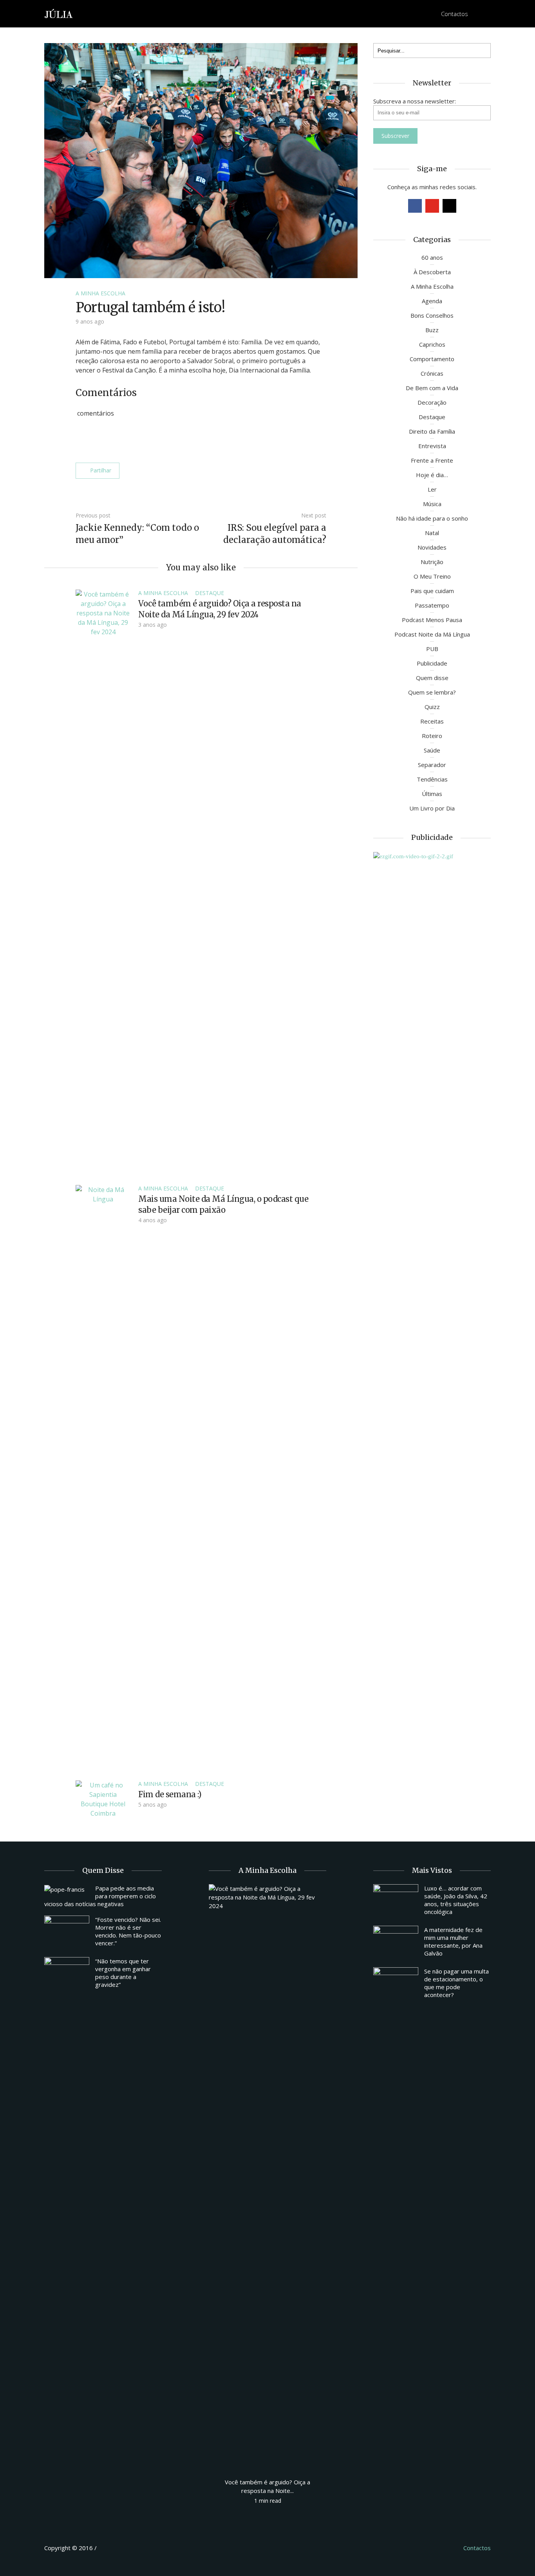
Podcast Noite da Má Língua (432, 634)
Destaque (210, 593)
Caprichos (432, 344)
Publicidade (432, 663)
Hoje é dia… (432, 475)
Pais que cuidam (432, 591)
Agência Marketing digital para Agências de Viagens (113, 2547)
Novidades (432, 547)
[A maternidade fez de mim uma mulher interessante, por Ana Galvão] (396, 1943)
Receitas (432, 721)
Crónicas (432, 373)
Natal (432, 533)
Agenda (432, 301)
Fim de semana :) (170, 1794)
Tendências (432, 779)
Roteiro (432, 736)
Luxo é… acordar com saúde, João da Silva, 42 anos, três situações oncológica (456, 1900)
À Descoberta (432, 272)
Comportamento (432, 359)
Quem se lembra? (432, 692)
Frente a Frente (432, 460)
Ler (432, 489)
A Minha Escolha (100, 293)
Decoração (432, 402)
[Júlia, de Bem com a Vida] (59, 13)
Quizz (432, 707)
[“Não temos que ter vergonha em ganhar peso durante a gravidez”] (67, 1974)
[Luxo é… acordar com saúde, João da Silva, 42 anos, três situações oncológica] (396, 1901)
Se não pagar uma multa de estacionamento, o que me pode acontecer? (456, 1983)
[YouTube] (432, 206)
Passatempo (432, 605)
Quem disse (432, 678)
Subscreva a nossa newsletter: (415, 101)
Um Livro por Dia (432, 808)
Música (432, 504)
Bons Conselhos (432, 315)
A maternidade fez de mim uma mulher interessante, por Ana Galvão (453, 1941)
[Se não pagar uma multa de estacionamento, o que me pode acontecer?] (396, 1984)
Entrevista (432, 446)
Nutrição (432, 562)
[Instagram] (449, 206)
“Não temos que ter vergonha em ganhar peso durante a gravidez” (123, 1973)
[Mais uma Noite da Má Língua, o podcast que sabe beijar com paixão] (103, 1478)
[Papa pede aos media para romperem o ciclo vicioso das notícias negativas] (67, 1889)
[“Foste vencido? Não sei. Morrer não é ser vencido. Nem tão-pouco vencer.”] (67, 1932)
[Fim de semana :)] (103, 1798)
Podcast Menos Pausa (432, 620)
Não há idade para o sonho (432, 518)
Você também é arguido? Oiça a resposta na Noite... (267, 2486)
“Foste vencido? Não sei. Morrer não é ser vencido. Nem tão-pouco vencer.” (128, 1931)
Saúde (432, 750)
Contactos (455, 14)
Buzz (432, 330)
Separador (432, 765)
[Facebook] (415, 206)
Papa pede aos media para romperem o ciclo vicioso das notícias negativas (100, 1896)
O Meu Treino (432, 576)
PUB (432, 649)
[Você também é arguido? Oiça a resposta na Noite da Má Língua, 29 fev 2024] (103, 883)
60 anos (432, 257)
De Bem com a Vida (432, 388)
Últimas (432, 794)
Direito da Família (432, 431)
